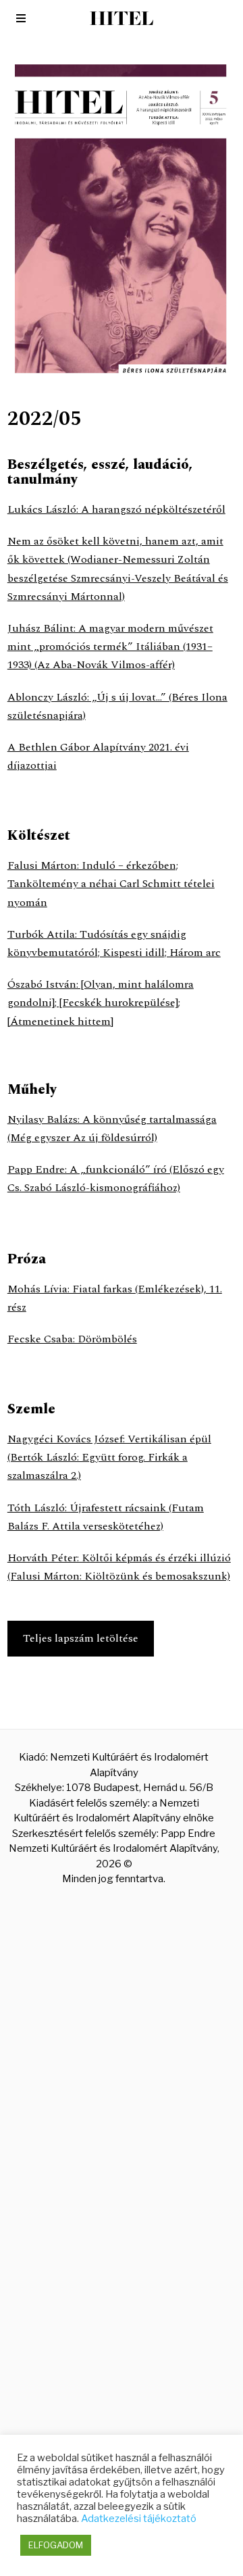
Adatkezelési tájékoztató (139, 2519)
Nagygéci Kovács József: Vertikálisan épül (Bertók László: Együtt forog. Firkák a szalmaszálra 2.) (109, 1457)
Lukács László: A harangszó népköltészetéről (116, 509)
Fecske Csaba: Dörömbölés (72, 1339)
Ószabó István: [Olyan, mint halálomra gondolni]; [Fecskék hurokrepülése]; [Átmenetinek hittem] (101, 1003)
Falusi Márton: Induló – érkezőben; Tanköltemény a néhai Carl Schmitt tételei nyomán (111, 884)
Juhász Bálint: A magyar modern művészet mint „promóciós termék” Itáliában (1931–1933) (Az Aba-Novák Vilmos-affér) (110, 647)
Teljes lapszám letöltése (81, 1638)
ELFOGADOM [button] (56, 2545)
